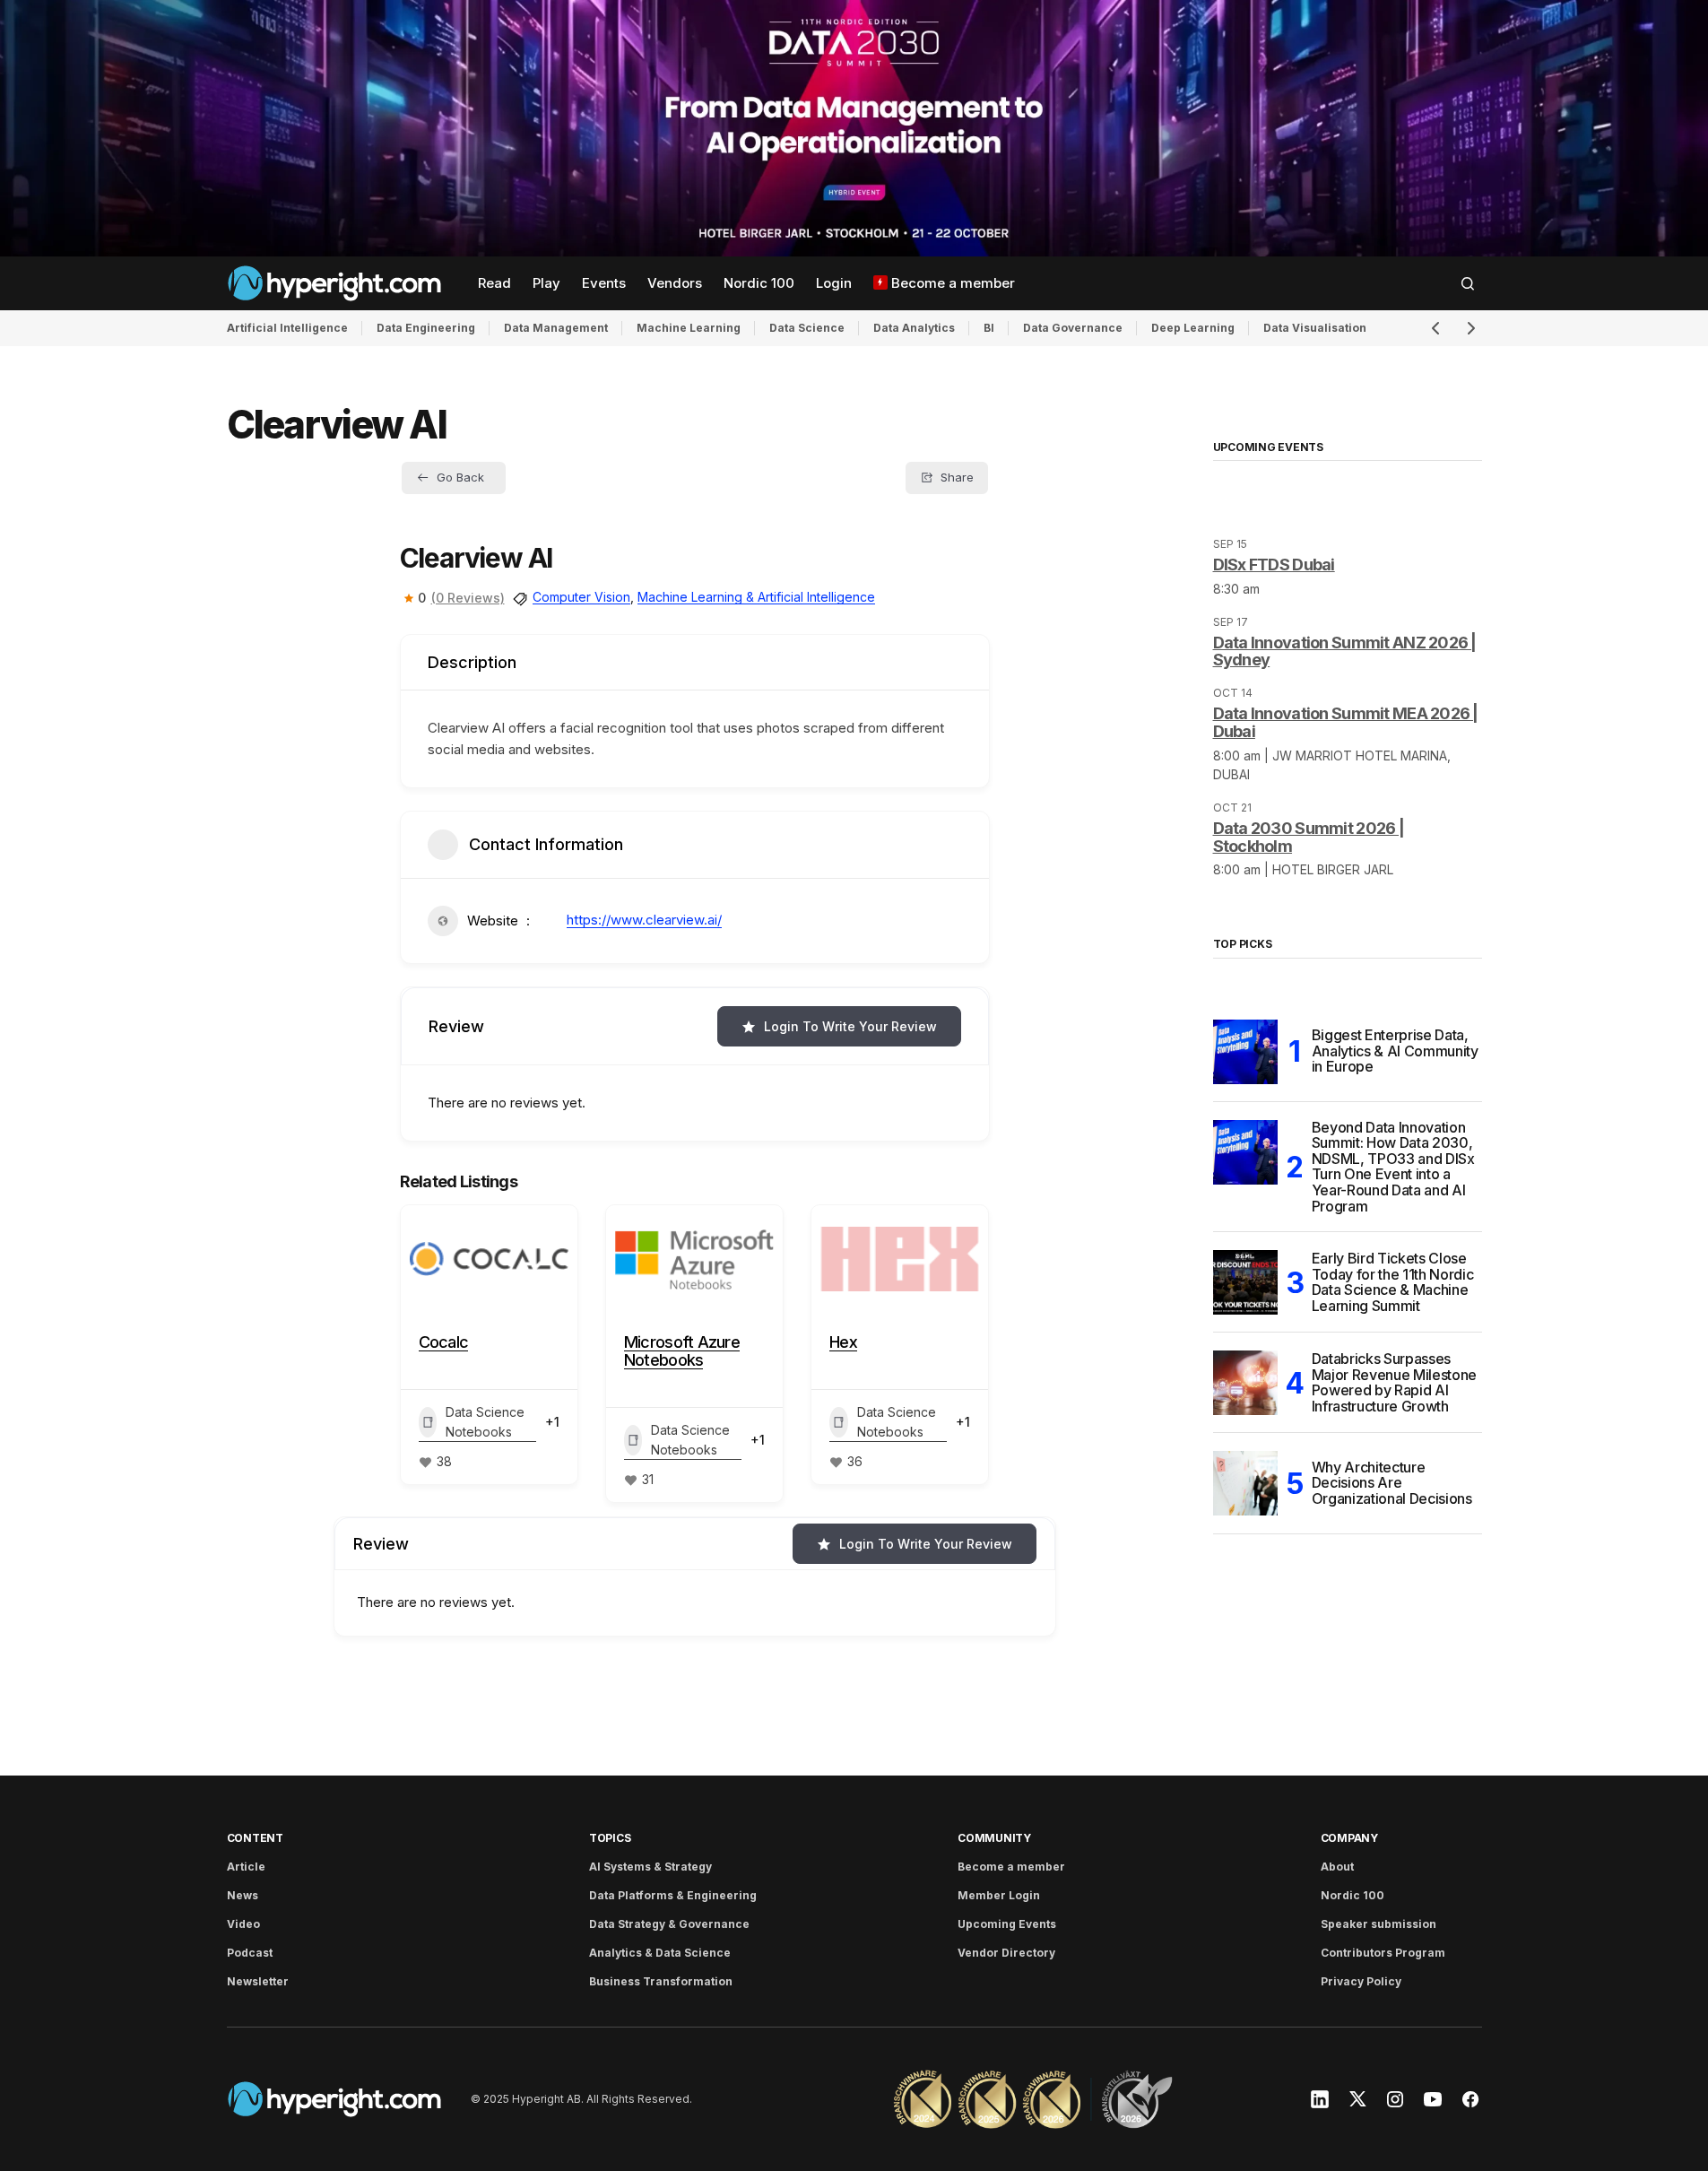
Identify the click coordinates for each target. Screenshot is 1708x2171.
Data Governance (1073, 328)
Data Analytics (914, 328)
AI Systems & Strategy (650, 1867)
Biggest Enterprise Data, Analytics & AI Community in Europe (1395, 1051)
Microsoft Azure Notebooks (682, 1351)
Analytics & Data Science (660, 1953)
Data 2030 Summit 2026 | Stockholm (1309, 837)
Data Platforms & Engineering (673, 1895)
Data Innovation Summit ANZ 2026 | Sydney (1345, 651)
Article (246, 1867)
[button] (1468, 283)
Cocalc (444, 1342)
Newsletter (258, 1981)
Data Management (556, 328)
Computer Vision (581, 597)
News (243, 1895)
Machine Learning (689, 328)
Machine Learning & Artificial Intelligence (756, 597)
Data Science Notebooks (485, 1422)
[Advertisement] (854, 128)
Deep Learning (1193, 328)
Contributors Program (1383, 1953)
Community (994, 1838)
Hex (843, 1342)
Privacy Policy (1361, 1981)
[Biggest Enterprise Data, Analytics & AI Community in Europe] (1245, 1052)
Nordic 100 (1353, 1895)
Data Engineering (426, 328)
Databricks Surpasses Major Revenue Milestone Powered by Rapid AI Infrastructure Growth (1395, 1383)
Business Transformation (661, 1981)
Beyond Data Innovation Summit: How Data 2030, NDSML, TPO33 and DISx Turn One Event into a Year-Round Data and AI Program (1393, 1168)
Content (255, 1838)
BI (989, 328)
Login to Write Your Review (850, 1026)
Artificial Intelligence (287, 328)
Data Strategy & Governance (669, 1924)
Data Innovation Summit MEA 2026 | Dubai (1346, 722)
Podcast (250, 1953)
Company (1349, 1838)
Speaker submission (1379, 1924)
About (1337, 1867)
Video (243, 1924)
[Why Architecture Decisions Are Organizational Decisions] (1245, 1483)
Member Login (999, 1895)
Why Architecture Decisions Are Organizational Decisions (1392, 1483)
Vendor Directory (1006, 1953)
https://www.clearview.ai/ (644, 920)
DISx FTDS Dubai (1274, 564)
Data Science (807, 328)
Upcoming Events (1007, 1924)
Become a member (1011, 1867)
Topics (610, 1838)
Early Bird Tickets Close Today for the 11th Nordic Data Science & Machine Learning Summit (1393, 1282)
